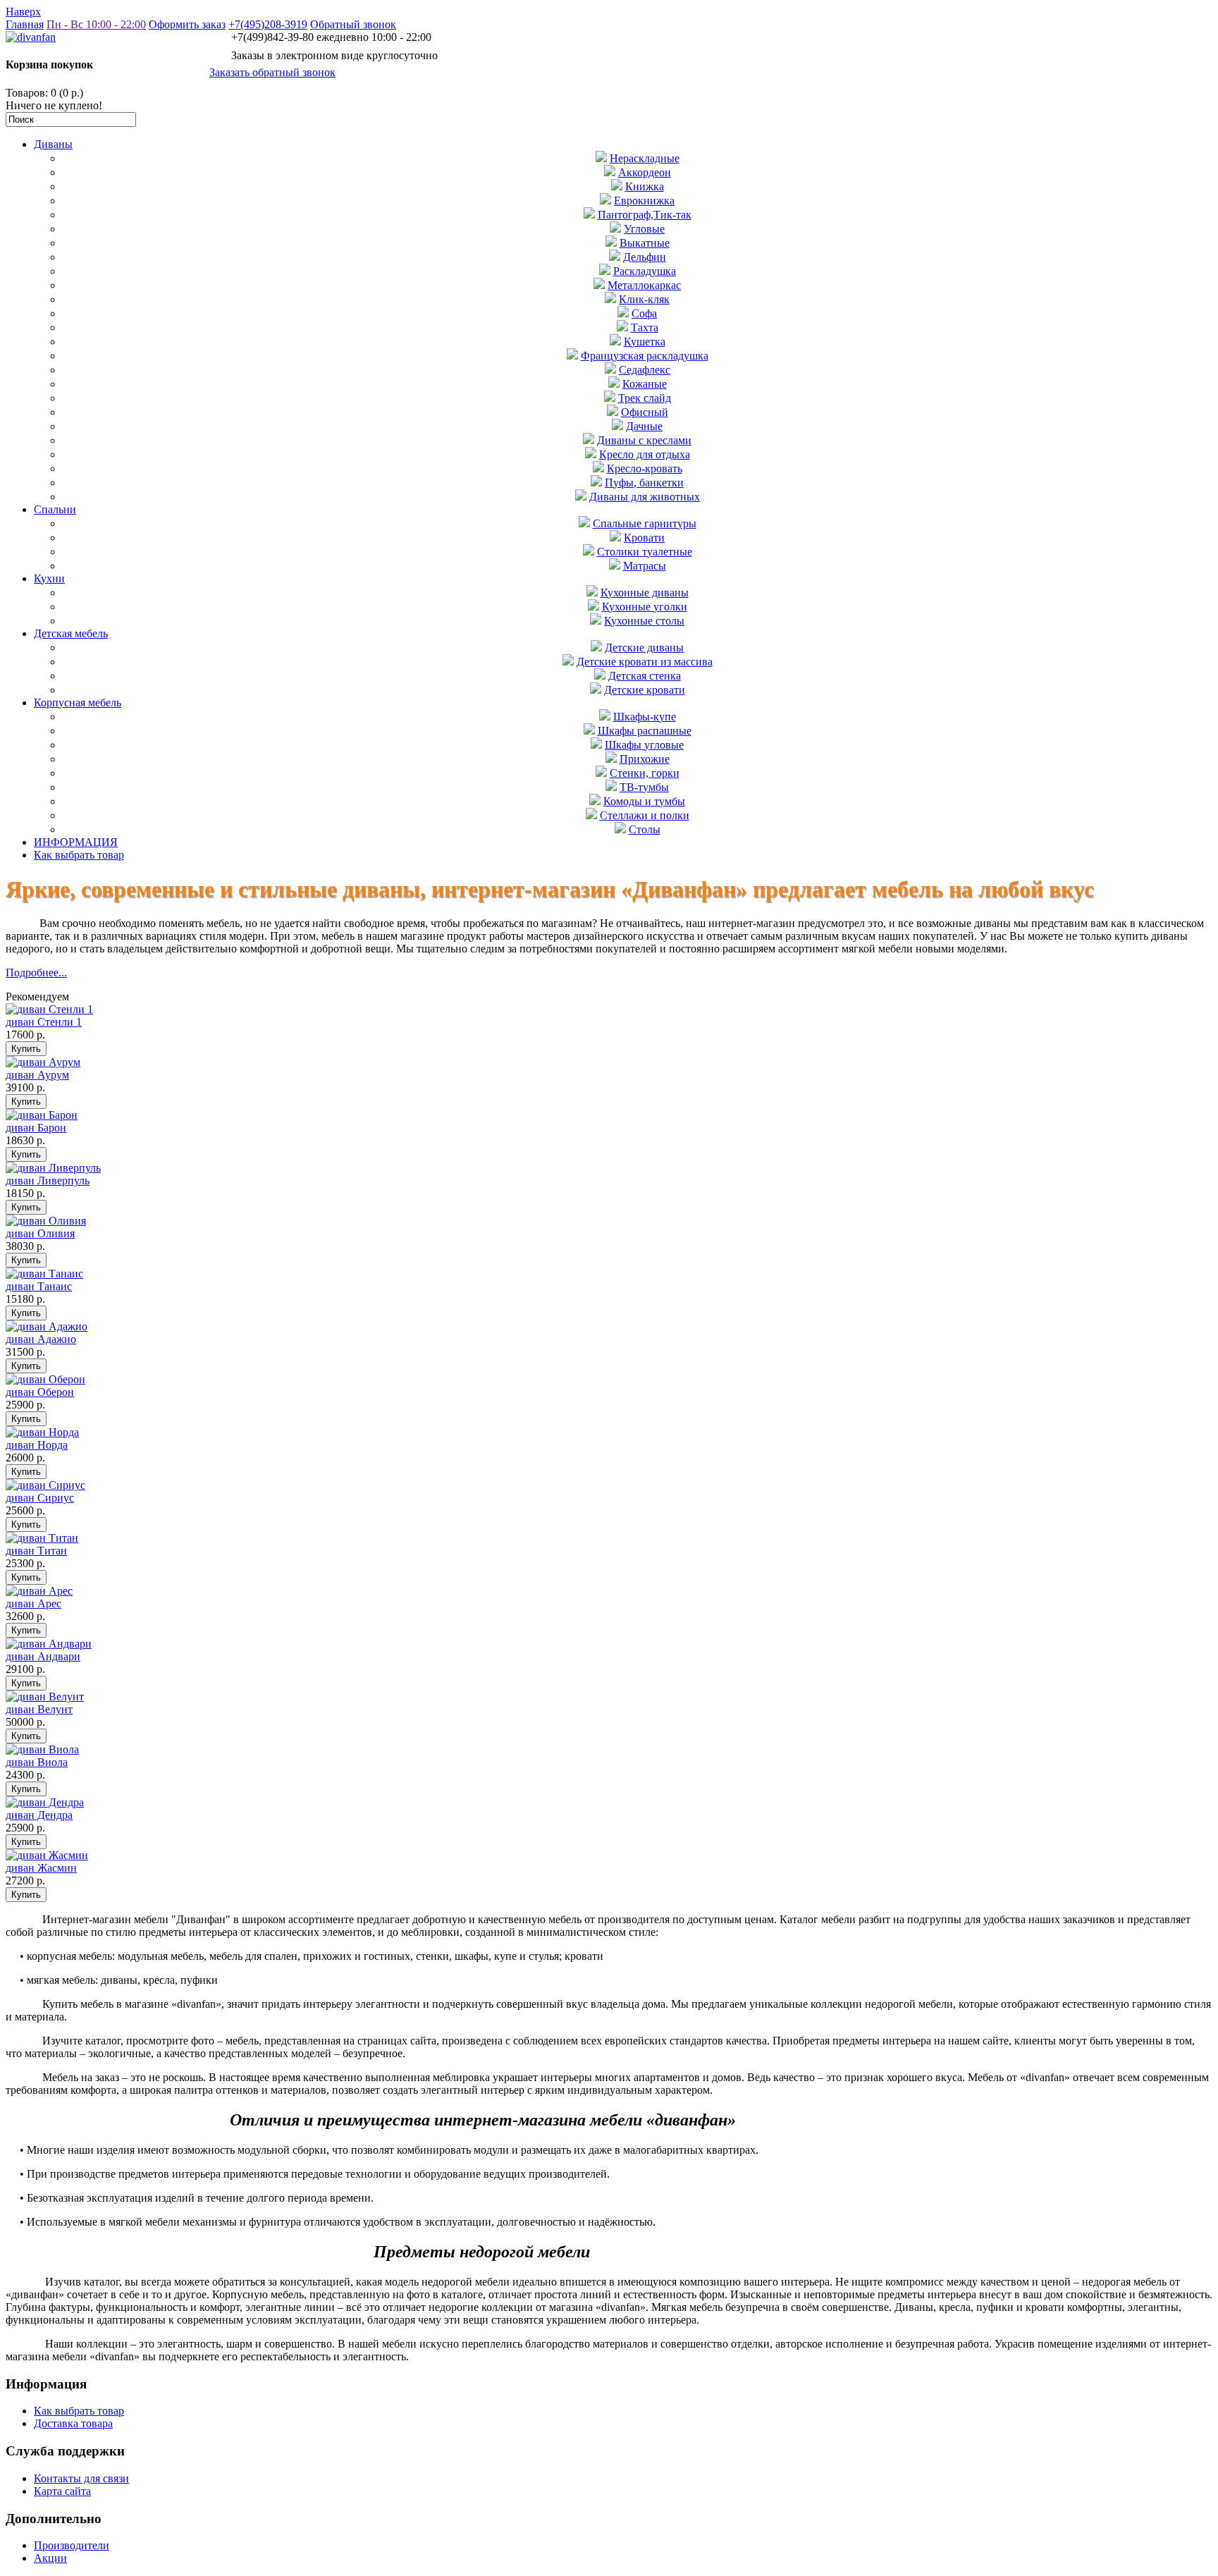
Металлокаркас (644, 285)
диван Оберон (40, 1392)
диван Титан (36, 1551)
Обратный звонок (353, 24)
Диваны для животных (645, 497)
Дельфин (645, 257)
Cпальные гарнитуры (645, 523)
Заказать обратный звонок (272, 72)
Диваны (53, 144)
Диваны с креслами (644, 440)
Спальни (55, 509)
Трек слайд (645, 398)
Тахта (645, 327)
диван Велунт (39, 1709)
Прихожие (645, 759)
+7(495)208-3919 (268, 24)
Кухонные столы (644, 621)
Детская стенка (645, 676)
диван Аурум (37, 1075)
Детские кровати (645, 690)
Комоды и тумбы (644, 801)
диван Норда (37, 1445)
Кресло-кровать (645, 468)
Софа (644, 313)
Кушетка (645, 342)
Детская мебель (71, 633)
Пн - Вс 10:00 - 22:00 (96, 24)
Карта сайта (62, 2491)
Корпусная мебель (78, 703)
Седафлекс (645, 370)
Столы (645, 829)
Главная (25, 24)
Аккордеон (645, 172)
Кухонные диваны (645, 593)
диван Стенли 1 (44, 1022)
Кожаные (645, 384)
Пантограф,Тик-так (645, 215)
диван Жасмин (41, 1868)
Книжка (645, 186)
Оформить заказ (187, 24)
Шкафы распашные (645, 731)
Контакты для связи (81, 2478)
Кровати (644, 538)
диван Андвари (43, 1656)
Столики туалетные (645, 552)
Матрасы (645, 566)
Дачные (644, 426)
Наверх (23, 12)
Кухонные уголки (645, 607)
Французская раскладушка (645, 356)
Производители (72, 2545)
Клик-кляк (644, 299)
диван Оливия (40, 1233)
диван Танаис (39, 1286)
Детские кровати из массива (645, 662)
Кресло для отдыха (645, 454)
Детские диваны (644, 648)
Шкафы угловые (644, 745)
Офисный (645, 412)
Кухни (49, 578)
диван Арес (33, 1603)
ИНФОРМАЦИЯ (76, 842)
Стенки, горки (645, 773)
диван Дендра (39, 1815)
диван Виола (37, 1762)
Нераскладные (645, 158)
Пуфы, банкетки (644, 483)
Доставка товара (73, 2423)
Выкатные (645, 243)
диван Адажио (41, 1339)
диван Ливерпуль (48, 1180)
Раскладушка (645, 271)
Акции (50, 2558)
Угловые (644, 229)
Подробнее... (36, 973)
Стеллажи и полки (645, 815)
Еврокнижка (644, 201)
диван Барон (36, 1128)
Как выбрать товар (79, 855)
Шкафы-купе (645, 717)
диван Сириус (40, 1498)
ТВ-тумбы (644, 787)
